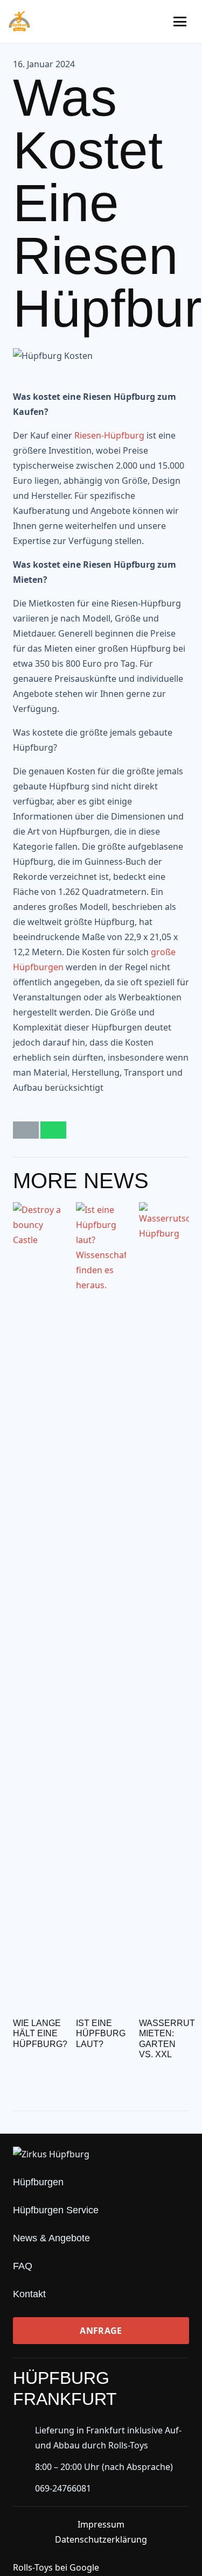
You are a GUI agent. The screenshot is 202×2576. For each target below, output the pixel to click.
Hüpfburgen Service (56, 2210)
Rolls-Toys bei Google (56, 2567)
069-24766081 (63, 2488)
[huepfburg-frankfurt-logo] (19, 22)
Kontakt (29, 2294)
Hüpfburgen (38, 2182)
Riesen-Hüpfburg (109, 435)
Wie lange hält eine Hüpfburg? (40, 2033)
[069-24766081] (24, 2488)
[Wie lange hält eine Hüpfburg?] (38, 1606)
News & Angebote (51, 2238)
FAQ (23, 2266)
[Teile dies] (53, 1130)
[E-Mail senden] (26, 1130)
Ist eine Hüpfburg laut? (101, 2033)
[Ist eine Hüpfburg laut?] (101, 1606)
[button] (180, 22)
